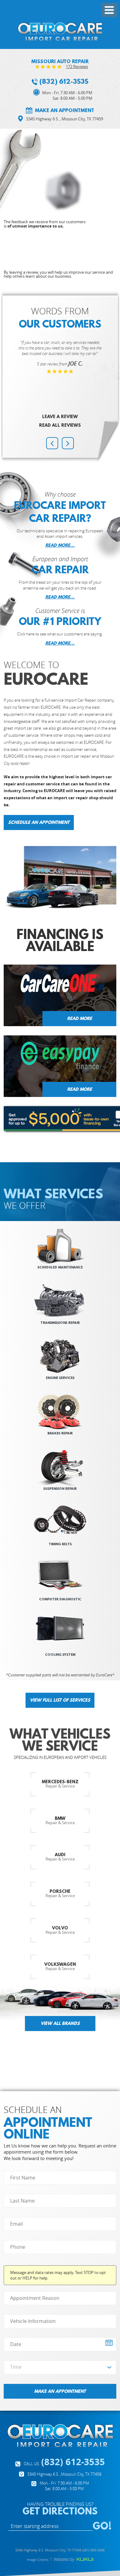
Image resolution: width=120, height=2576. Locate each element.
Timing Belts (60, 1544)
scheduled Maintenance (60, 1267)
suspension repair (60, 1488)
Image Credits (38, 2560)
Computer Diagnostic (60, 1599)
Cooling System (60, 1654)
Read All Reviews (60, 425)
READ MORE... (60, 545)
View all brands (60, 2023)
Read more (80, 1018)
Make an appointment (65, 110)
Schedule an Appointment (39, 822)
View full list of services (60, 1700)
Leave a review (60, 417)
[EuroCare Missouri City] (60, 31)
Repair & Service (60, 1784)
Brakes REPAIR (60, 1433)
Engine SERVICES (60, 1378)
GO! (102, 2526)
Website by (74, 2560)
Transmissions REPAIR (60, 1322)
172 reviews (77, 67)
